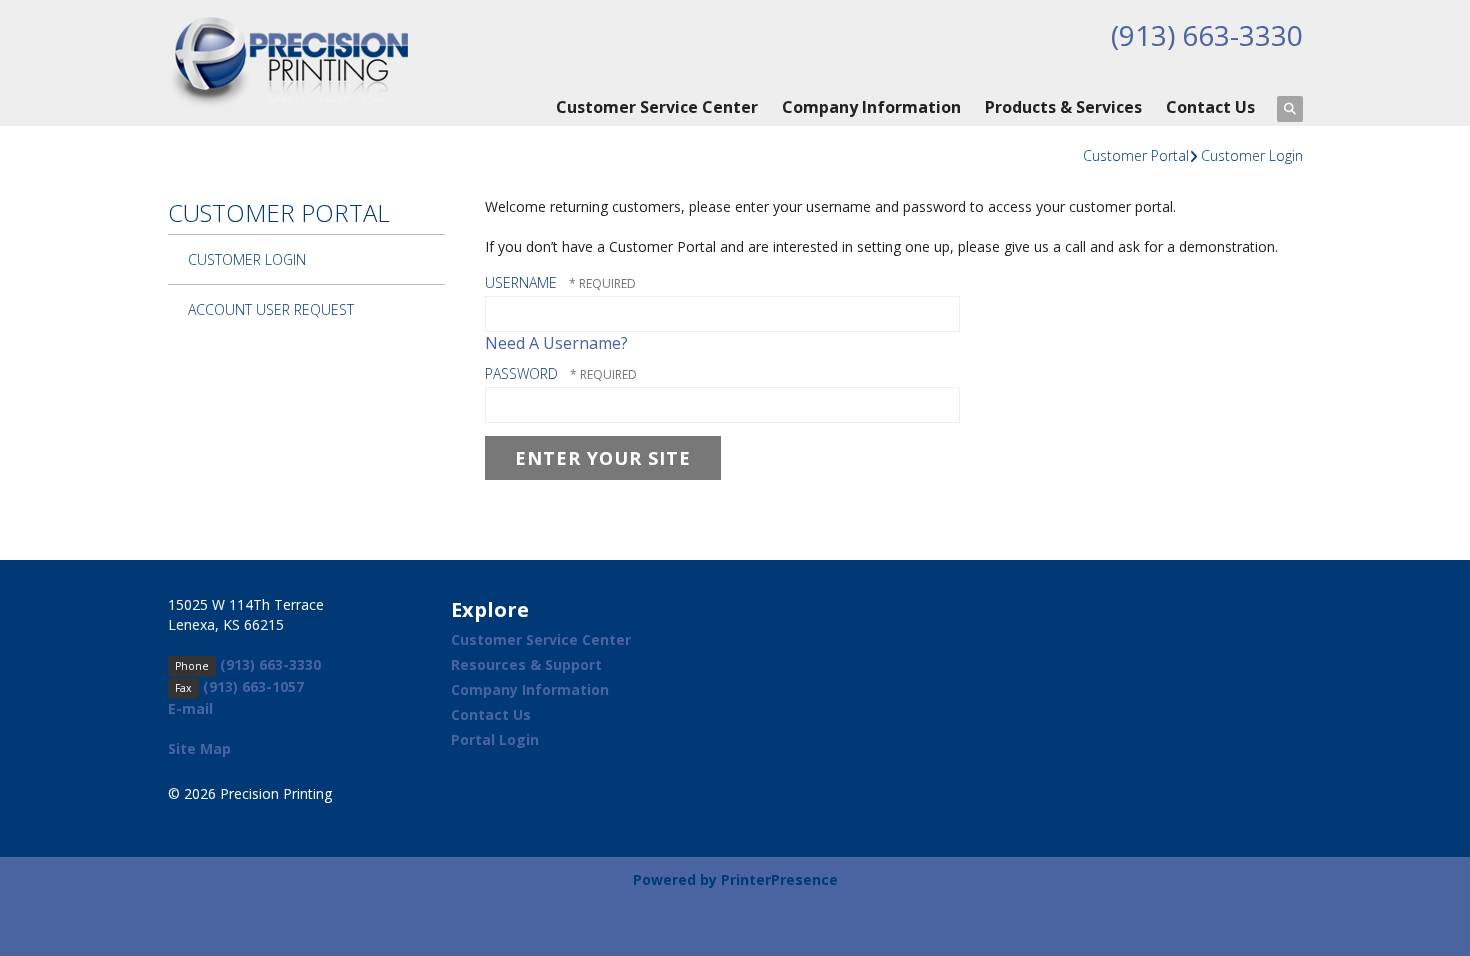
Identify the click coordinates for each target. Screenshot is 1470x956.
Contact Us (1210, 107)
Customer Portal (1136, 155)
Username (521, 282)
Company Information (871, 107)
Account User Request (271, 309)
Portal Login (495, 739)
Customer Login (1252, 155)
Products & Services (1063, 107)
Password (521, 373)
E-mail (190, 708)
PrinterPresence (779, 879)
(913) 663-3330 (1207, 35)
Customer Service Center (657, 107)
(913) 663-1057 (253, 686)
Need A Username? (556, 343)
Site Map (199, 748)
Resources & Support (526, 664)
